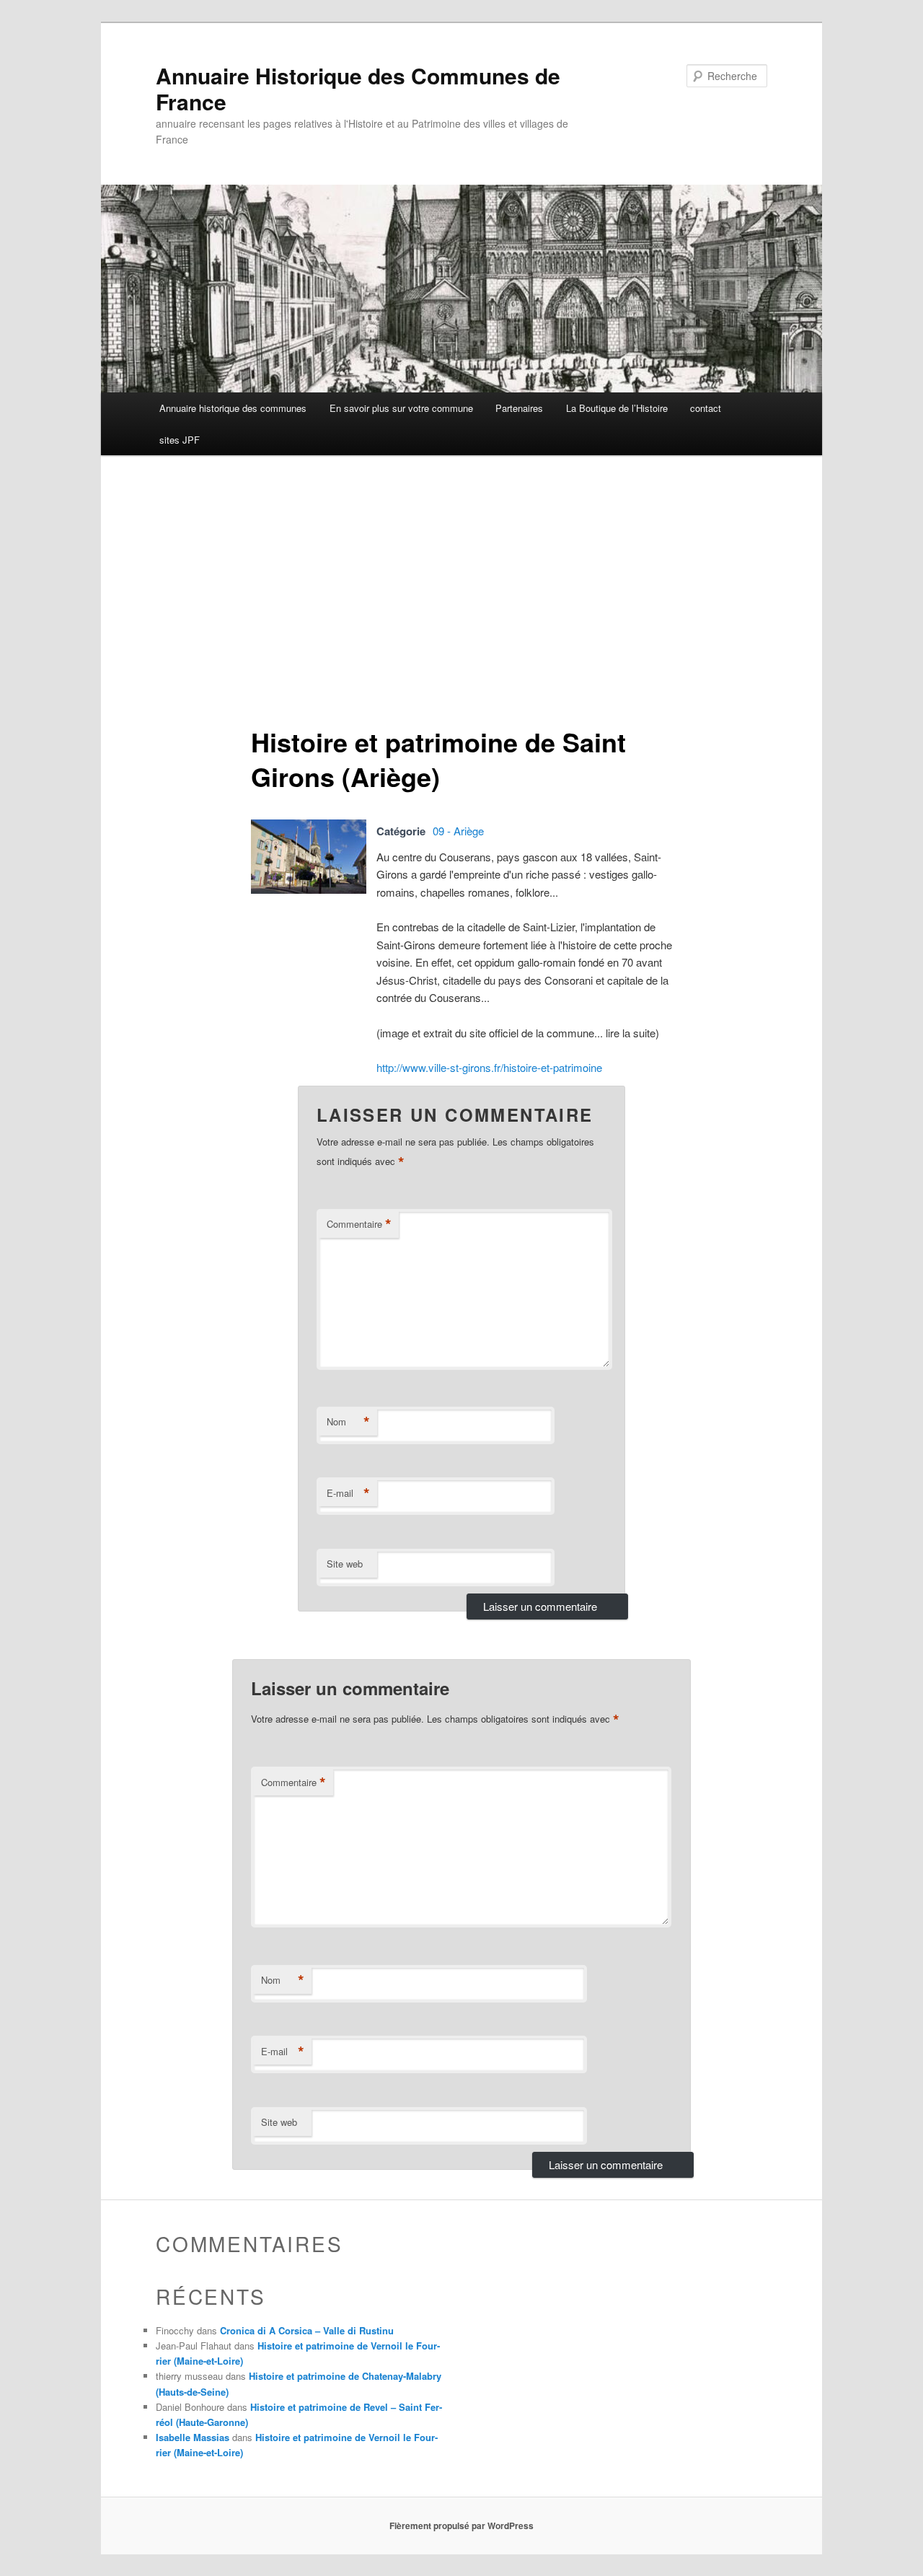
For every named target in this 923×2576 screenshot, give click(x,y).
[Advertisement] (461, 585)
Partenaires (519, 408)
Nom (348, 1422)
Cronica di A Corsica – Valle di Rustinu (307, 2330)
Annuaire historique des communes (233, 408)
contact (706, 408)
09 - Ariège (458, 831)
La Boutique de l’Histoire (617, 408)
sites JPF (180, 440)
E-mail (348, 1493)
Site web (345, 1564)
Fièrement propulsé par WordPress (461, 2526)
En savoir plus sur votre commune (401, 408)
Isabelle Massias (193, 2437)
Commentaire (359, 1224)
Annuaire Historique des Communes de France (358, 88)
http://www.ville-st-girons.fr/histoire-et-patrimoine (489, 1067)
